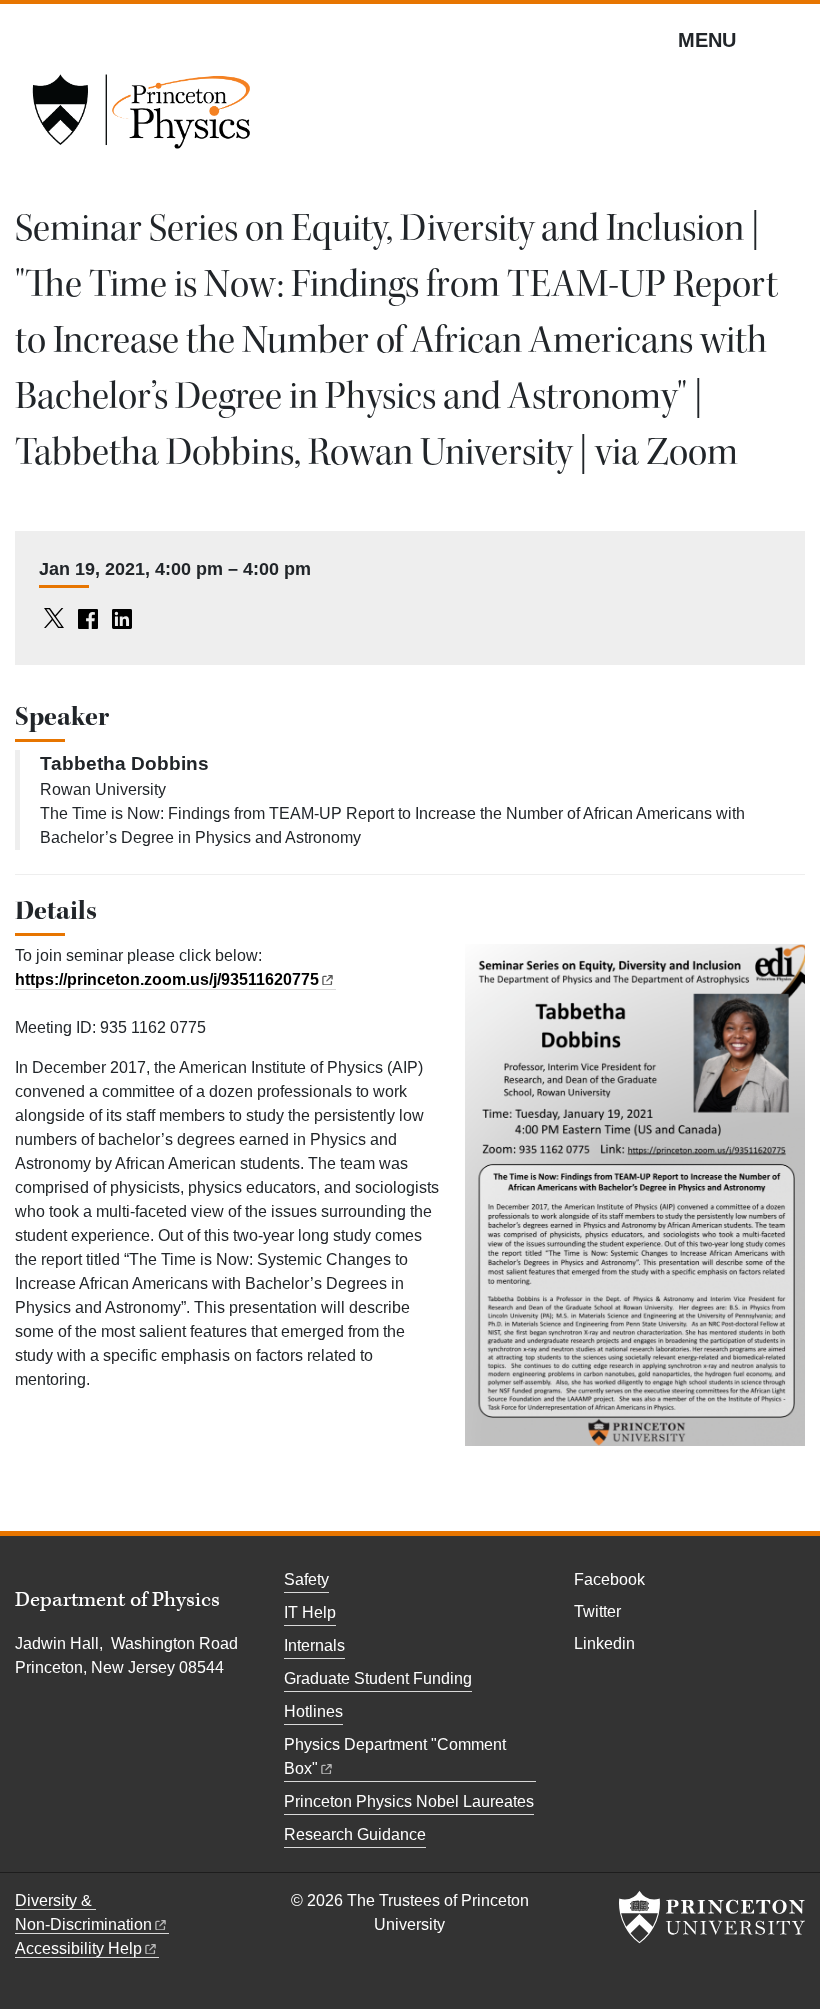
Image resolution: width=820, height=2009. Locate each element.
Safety (306, 1579)
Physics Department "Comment (395, 1756)
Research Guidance (355, 1834)
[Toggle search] (792, 39)
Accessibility (78, 1948)
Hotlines (313, 1711)
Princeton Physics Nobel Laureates (409, 1801)
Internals (314, 1645)
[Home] (141, 118)
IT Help (310, 1612)
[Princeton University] (712, 1917)
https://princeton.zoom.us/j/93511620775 (167, 979)
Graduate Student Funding (378, 1678)
